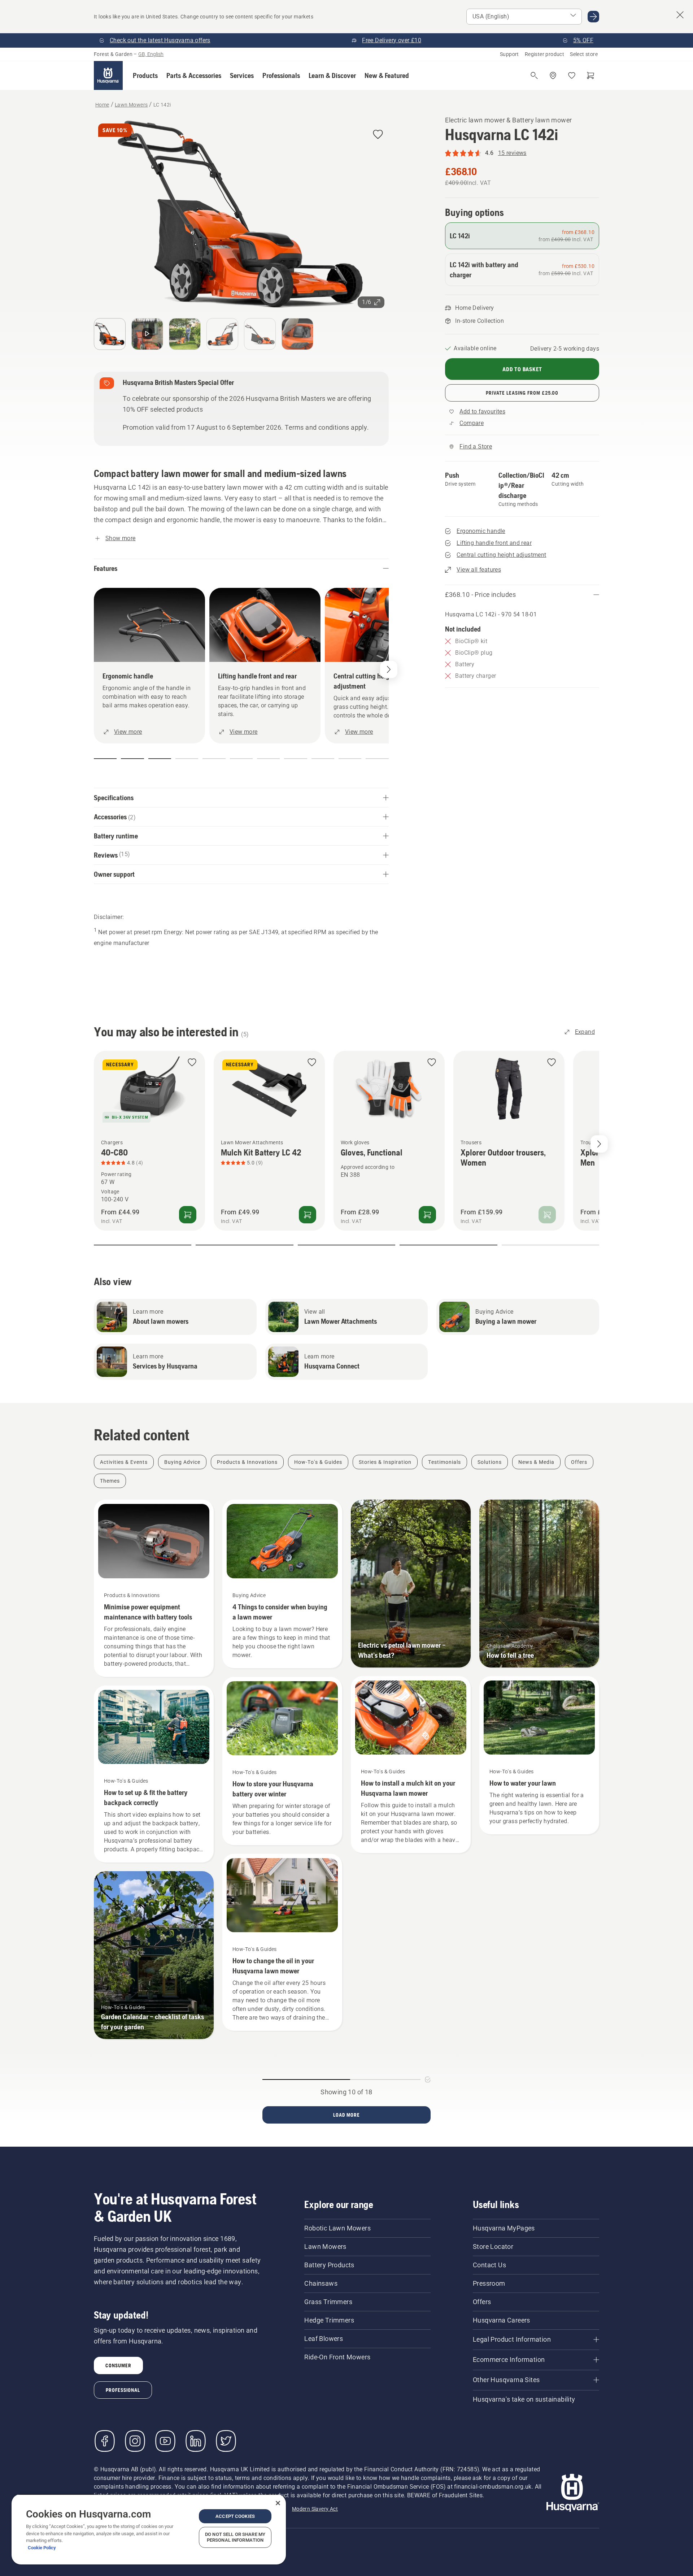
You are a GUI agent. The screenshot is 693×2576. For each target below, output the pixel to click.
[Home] (108, 75)
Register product (544, 54)
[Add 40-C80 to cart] (188, 1214)
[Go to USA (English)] (593, 17)
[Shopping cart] (590, 75)
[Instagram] (135, 2441)
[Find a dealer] (553, 75)
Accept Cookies (235, 2516)
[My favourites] (572, 75)
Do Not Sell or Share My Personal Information (235, 2537)
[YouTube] (165, 2441)
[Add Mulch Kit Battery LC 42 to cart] (308, 1214)
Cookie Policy (42, 2548)
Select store (584, 54)
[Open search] (534, 75)
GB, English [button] (151, 54)
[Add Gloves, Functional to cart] (427, 1214)
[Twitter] (226, 2441)
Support (509, 54)
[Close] (278, 2503)
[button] (145, 75)
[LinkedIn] (196, 2441)
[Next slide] (599, 1144)
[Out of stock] (547, 1214)
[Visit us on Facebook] (105, 2441)
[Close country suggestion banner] (680, 15)
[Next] (389, 669)
